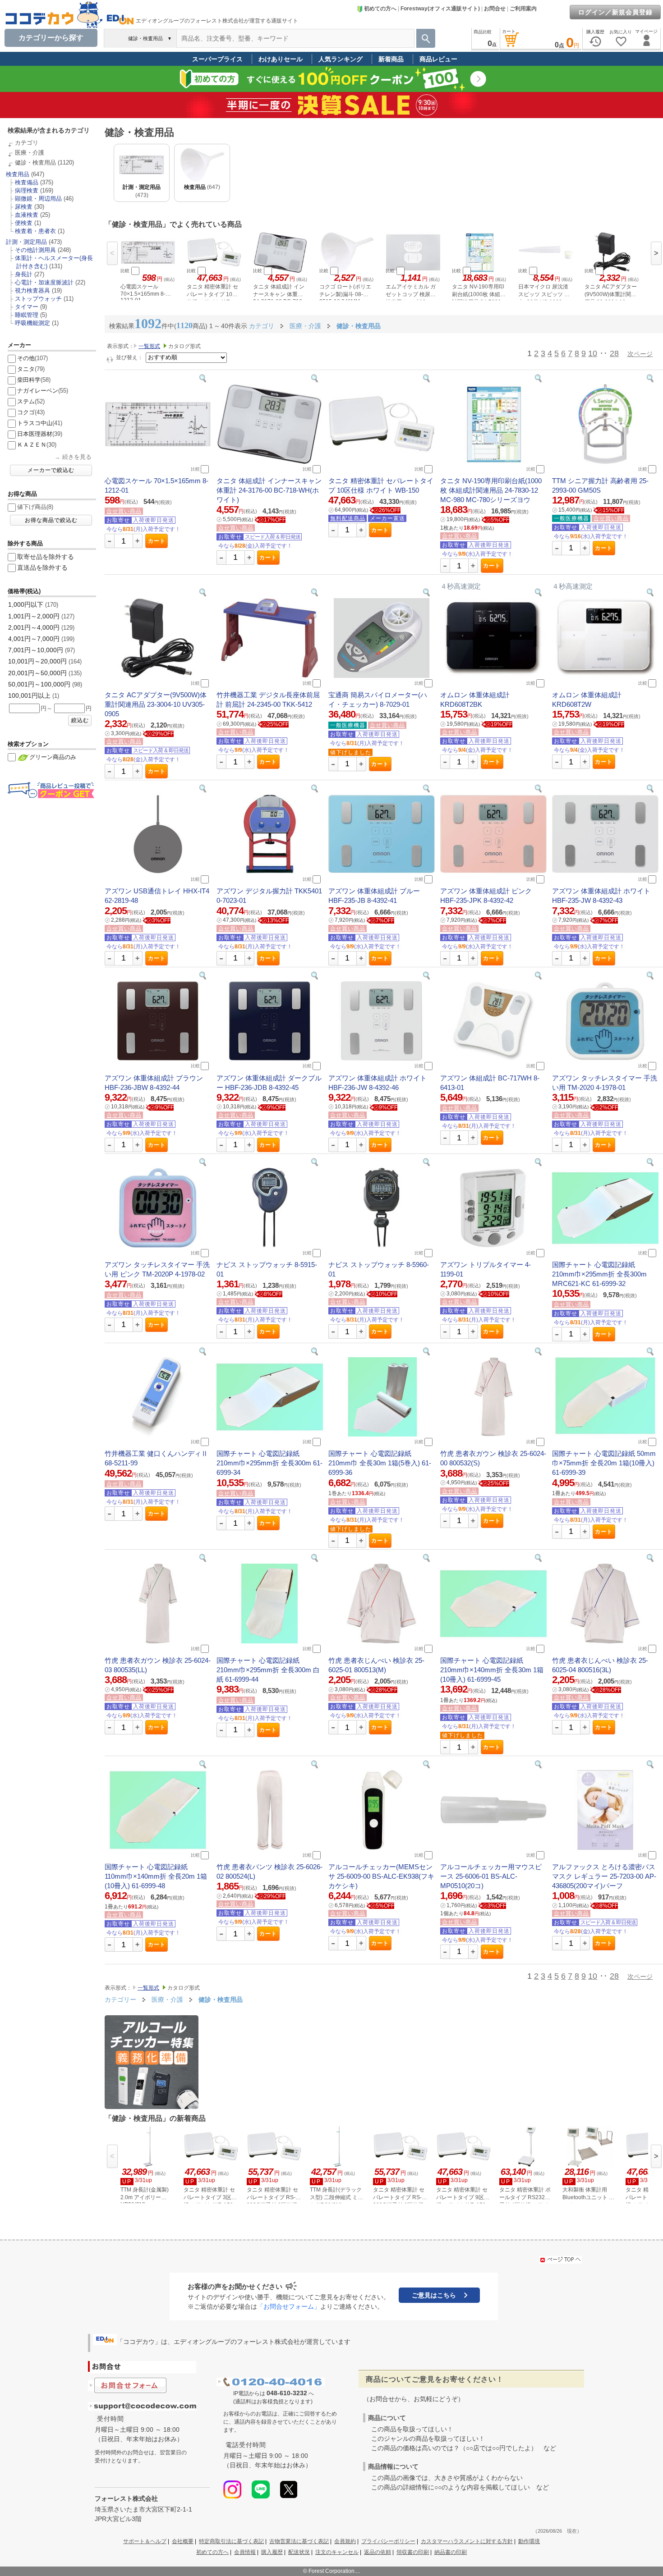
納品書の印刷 (451, 2552)
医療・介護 (30, 153)
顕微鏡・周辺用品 (38, 199)
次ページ (640, 354)
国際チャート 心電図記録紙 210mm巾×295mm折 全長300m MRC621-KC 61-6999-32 (599, 1274)
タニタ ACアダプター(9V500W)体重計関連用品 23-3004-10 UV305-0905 (156, 704)
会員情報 (245, 2552)
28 (614, 353)
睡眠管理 (27, 315)
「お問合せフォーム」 (289, 2306)
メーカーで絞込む (51, 470)
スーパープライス (217, 59)
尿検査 (24, 207)
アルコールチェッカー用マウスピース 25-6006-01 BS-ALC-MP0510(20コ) (491, 1876)
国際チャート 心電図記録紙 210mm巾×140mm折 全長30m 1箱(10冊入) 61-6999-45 (492, 1670)
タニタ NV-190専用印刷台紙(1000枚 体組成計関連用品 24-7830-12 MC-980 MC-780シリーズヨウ (491, 490)
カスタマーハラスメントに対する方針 (467, 2541)
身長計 (24, 274)
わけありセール (281, 59)
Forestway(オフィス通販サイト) (440, 9)
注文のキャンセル (337, 2552)
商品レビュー (438, 59)
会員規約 (345, 2541)
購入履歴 (272, 2552)
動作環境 (529, 2541)
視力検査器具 (32, 291)
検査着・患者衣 (35, 231)
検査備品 (27, 182)
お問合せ (495, 9)
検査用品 (18, 174)
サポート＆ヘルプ (145, 2541)
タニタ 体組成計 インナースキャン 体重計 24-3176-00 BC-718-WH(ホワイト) (269, 490)
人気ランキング (341, 59)
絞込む (80, 720)
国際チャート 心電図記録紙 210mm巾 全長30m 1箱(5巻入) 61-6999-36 (380, 1463)
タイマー (27, 307)
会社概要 (183, 2541)
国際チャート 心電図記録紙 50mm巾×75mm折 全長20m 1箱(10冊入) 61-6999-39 (604, 1463)
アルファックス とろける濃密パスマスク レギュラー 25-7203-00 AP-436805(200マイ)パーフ (604, 1876)
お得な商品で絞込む (51, 520)
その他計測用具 (35, 250)
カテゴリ (27, 143)
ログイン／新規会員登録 (615, 12)
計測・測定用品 (26, 242)
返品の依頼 (378, 2552)
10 (593, 353)
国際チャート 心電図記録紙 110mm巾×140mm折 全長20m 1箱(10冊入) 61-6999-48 (156, 1876)
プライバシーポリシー (388, 2541)
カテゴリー (120, 1999)
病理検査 (27, 190)
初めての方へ (380, 9)
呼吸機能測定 (32, 323)
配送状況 (299, 2552)
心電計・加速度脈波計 (44, 282)
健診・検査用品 (35, 162)
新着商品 (391, 59)
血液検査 (27, 215)
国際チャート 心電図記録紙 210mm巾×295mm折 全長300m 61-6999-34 (269, 1463)
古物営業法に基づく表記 (299, 2541)
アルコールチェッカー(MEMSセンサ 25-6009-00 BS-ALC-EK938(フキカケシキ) (381, 1876)
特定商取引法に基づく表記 (231, 2541)
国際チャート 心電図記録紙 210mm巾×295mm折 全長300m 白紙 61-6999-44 (268, 1670)
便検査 (24, 223)
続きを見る (77, 457)
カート (157, 541)
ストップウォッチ (38, 299)
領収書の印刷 (413, 2552)
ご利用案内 (523, 9)
